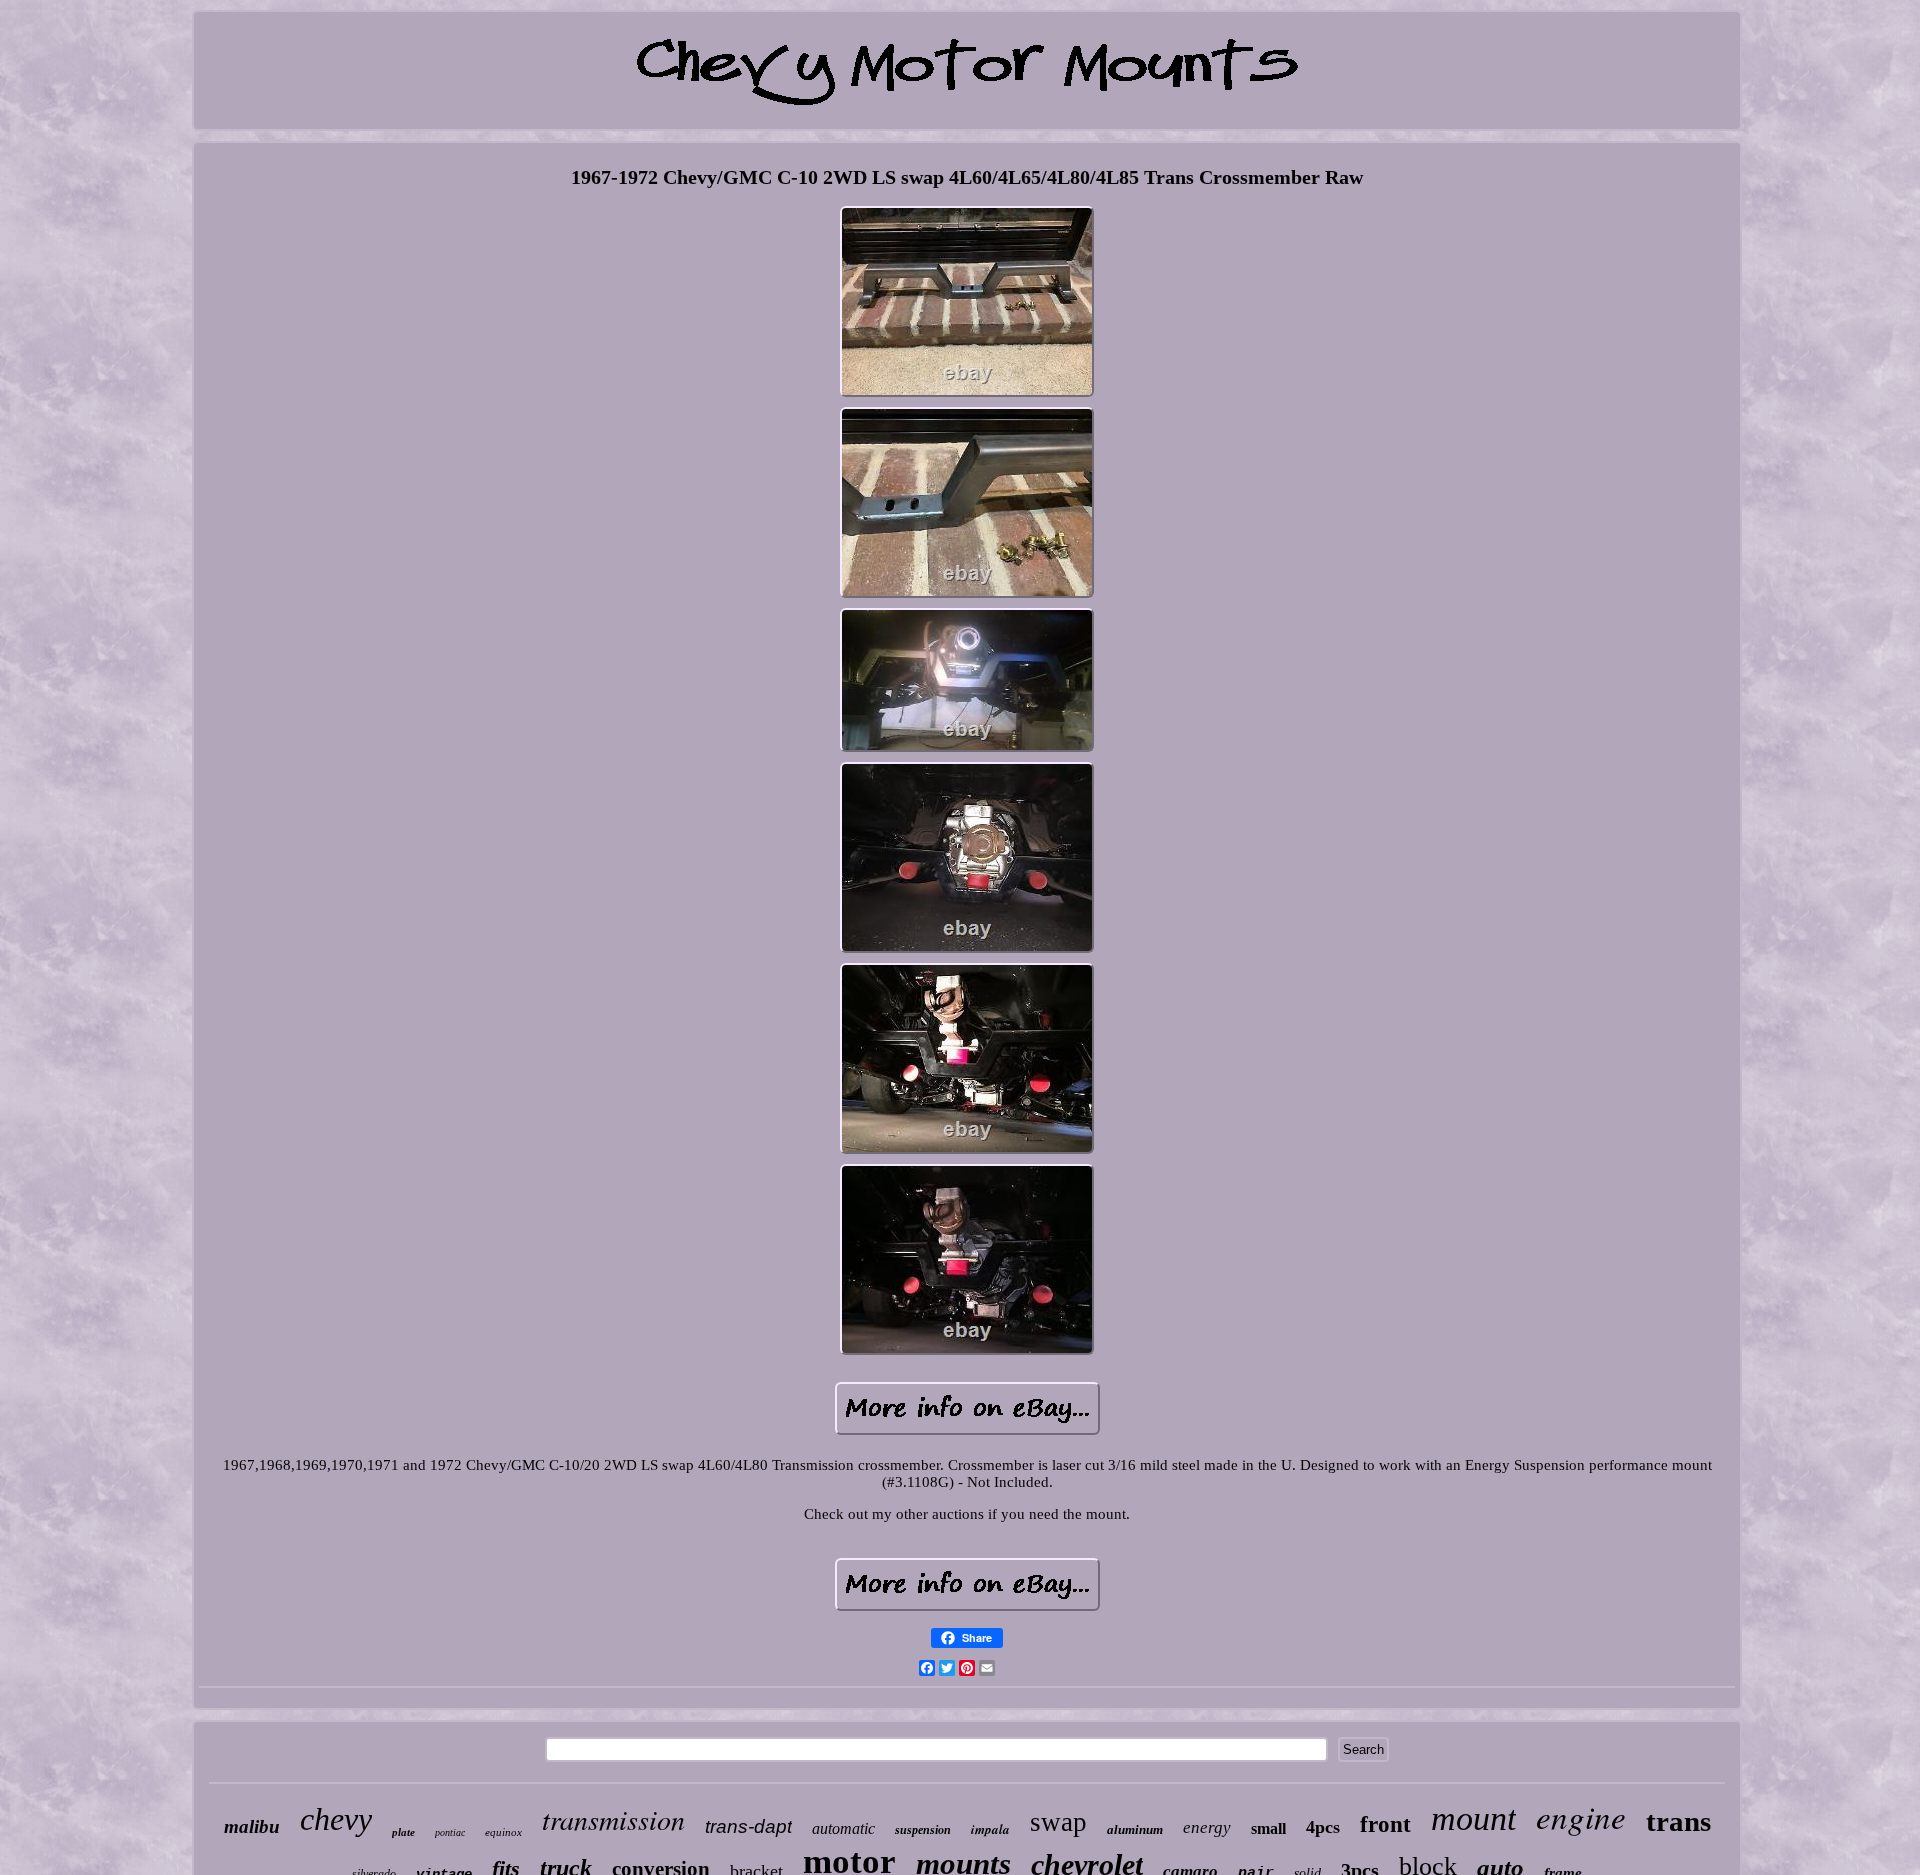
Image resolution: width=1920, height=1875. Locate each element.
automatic (843, 1828)
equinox (503, 1832)
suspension (923, 1830)
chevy (336, 1819)
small (1268, 1828)
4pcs (1323, 1827)
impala (990, 1829)
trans (1678, 1821)
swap (1058, 1822)
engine (1581, 1816)
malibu (252, 1826)
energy (1207, 1827)
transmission (613, 1819)
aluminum (1135, 1829)
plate (403, 1832)
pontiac (450, 1832)
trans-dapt (748, 1826)
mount (1473, 1818)
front (1385, 1824)
